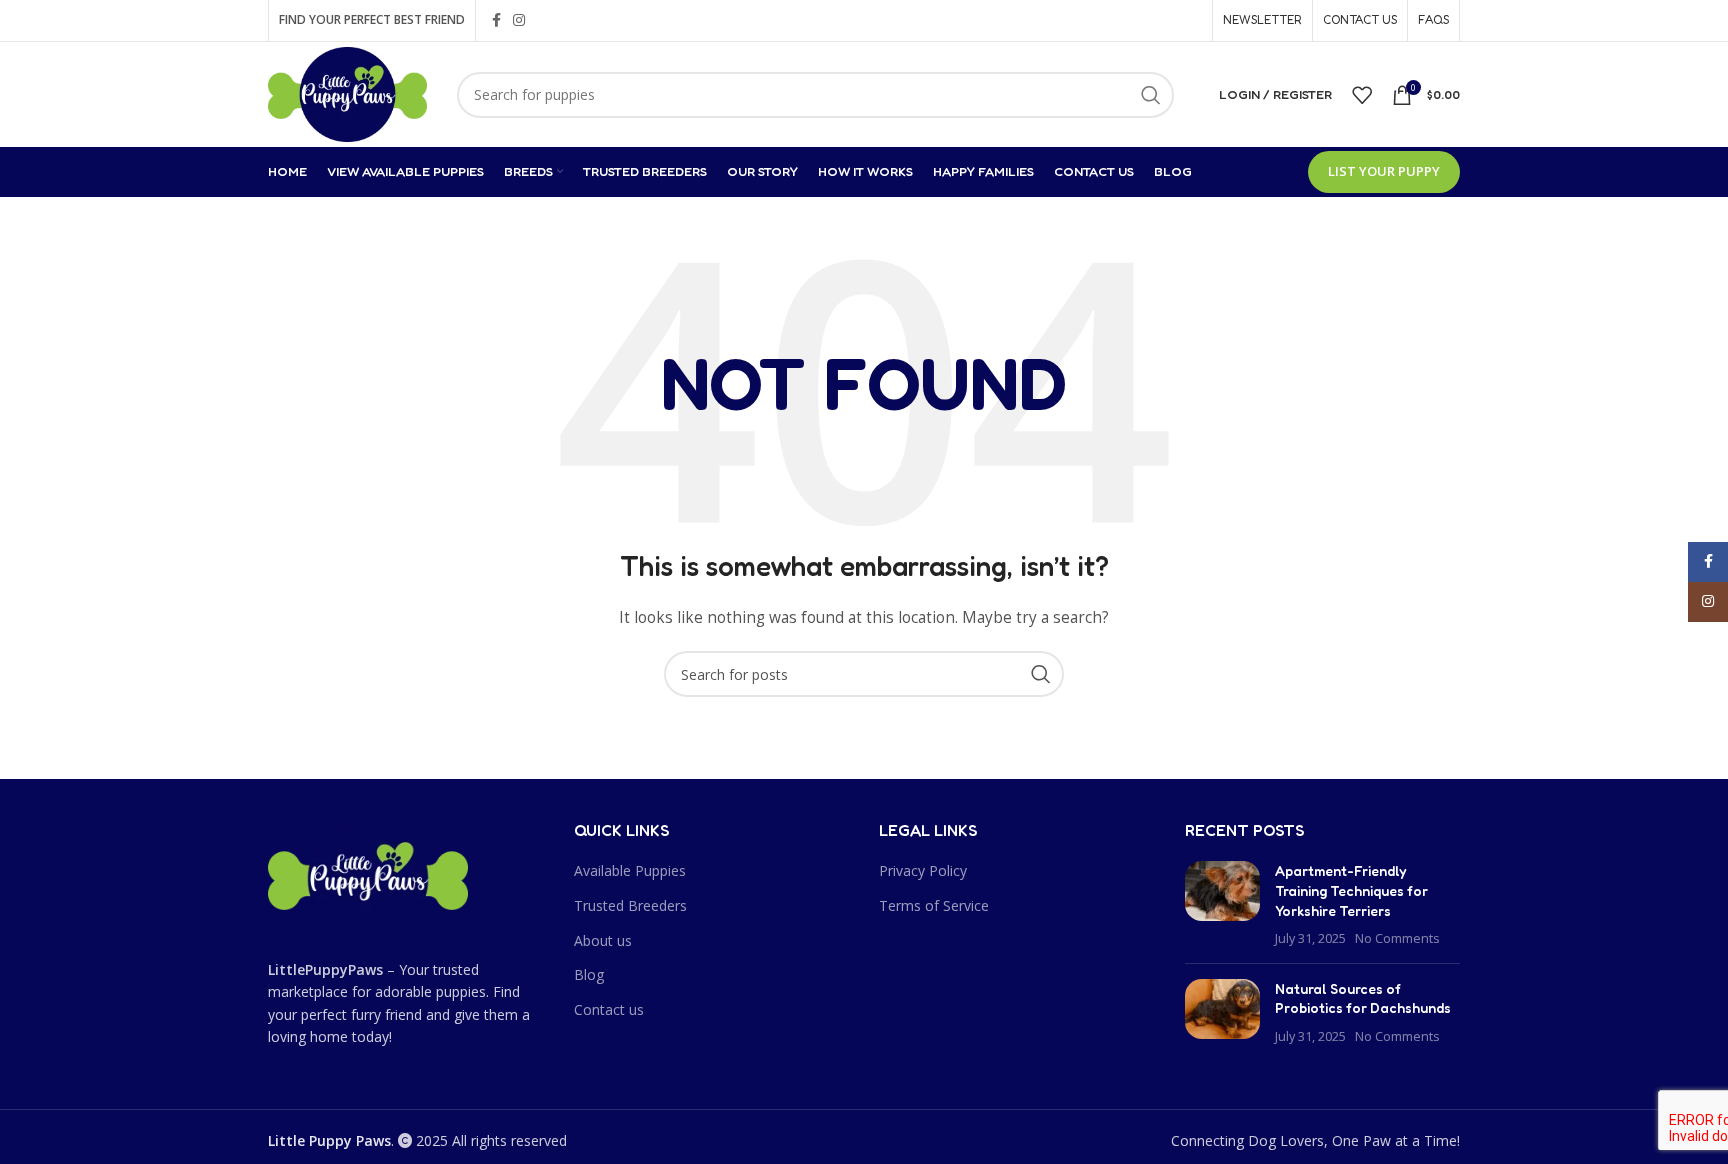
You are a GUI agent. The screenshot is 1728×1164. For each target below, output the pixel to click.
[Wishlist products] (1362, 95)
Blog (589, 974)
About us (603, 940)
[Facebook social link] (496, 20)
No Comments (1397, 938)
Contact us (609, 1009)
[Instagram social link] (519, 20)
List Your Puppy (1384, 171)
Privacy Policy (923, 870)
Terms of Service (934, 905)
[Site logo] (347, 92)
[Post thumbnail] (1222, 904)
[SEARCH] (1151, 95)
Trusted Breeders (630, 905)
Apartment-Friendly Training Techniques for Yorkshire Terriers (1351, 890)
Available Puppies (630, 870)
